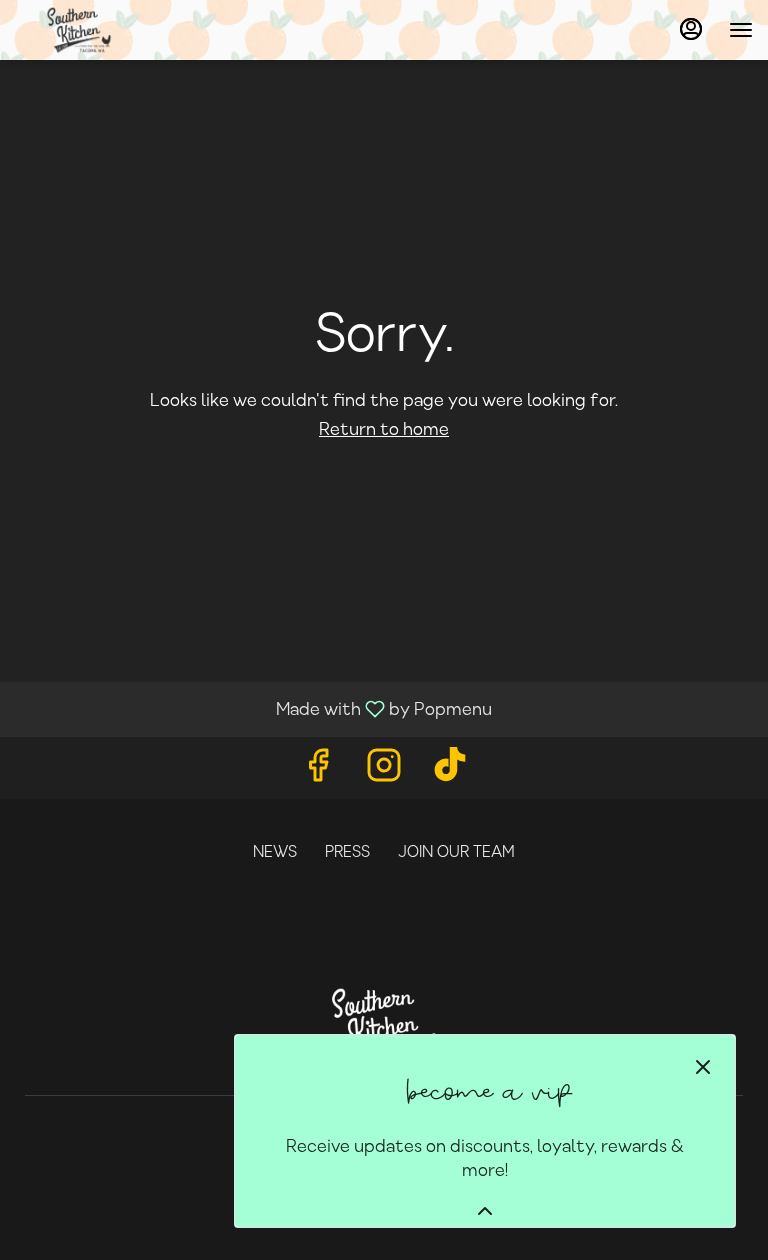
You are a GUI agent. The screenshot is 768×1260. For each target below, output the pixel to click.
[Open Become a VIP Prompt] (485, 1211)
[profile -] (691, 29)
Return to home (384, 430)
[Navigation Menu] (741, 30)
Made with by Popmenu (253, 709)
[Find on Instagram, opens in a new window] (384, 772)
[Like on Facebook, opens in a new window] (318, 772)
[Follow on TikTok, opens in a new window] (450, 772)
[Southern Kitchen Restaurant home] (195, 30)
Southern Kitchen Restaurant (384, 1025)
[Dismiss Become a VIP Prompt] (703, 1067)
